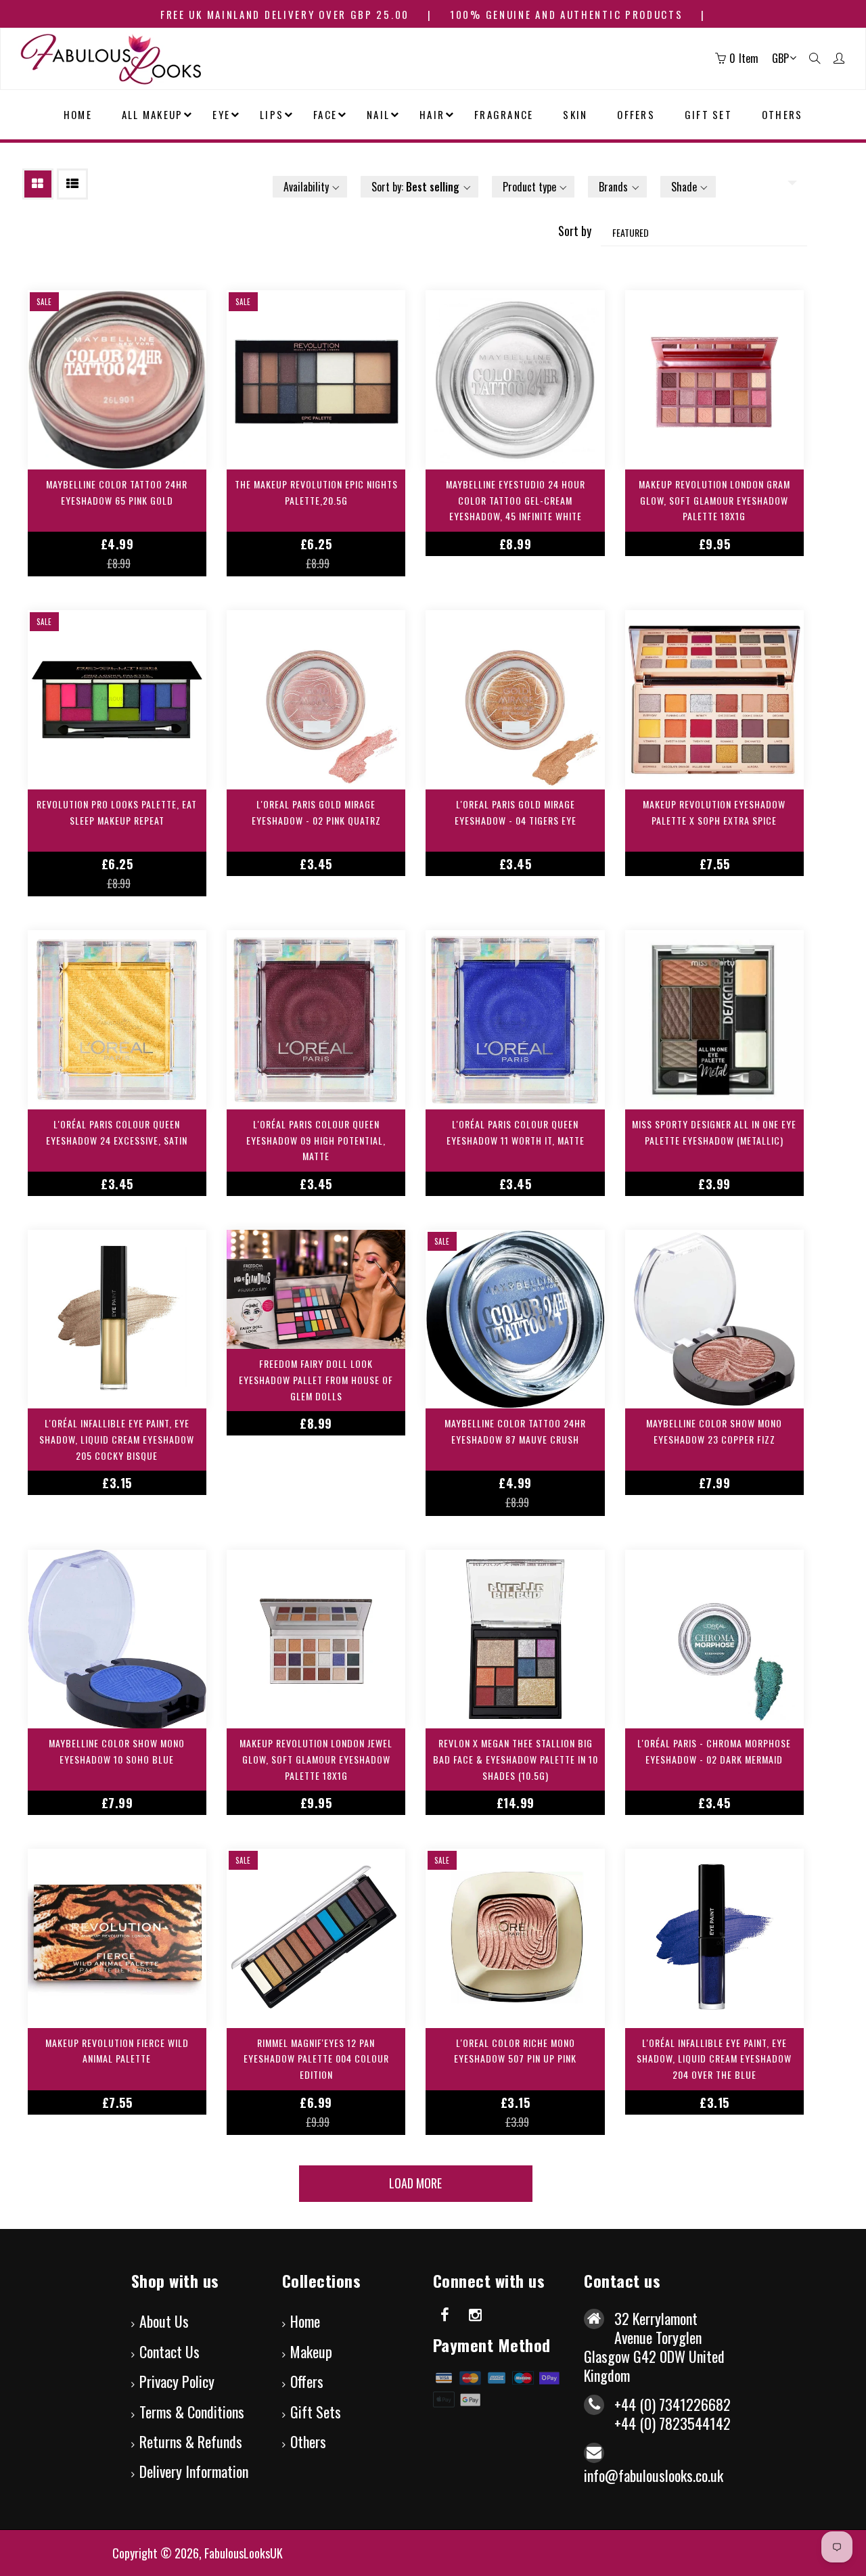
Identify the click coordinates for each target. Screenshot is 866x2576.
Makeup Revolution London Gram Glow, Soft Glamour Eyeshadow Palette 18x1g (714, 500)
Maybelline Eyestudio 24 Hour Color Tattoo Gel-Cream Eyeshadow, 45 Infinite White (516, 500)
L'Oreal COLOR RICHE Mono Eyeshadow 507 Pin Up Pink (515, 2051)
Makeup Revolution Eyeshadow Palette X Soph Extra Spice (714, 812)
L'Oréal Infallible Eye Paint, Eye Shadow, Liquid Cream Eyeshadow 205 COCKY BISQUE (117, 1439)
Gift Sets (316, 2412)
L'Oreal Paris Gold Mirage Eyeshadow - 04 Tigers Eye (516, 812)
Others (308, 2441)
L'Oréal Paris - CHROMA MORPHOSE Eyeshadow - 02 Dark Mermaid (714, 1751)
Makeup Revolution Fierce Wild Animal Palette (117, 2051)
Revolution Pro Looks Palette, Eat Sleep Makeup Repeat (117, 812)
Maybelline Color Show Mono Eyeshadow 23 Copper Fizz (714, 1431)
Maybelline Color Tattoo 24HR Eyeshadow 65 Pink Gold (117, 492)
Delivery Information (194, 2471)
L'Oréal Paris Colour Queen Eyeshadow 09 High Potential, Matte (316, 1140)
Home (305, 2321)
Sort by (575, 231)
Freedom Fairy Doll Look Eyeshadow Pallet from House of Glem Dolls (316, 1380)
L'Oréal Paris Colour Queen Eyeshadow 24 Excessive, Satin (117, 1132)
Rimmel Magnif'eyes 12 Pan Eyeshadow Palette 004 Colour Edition (316, 2059)
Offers (307, 2381)
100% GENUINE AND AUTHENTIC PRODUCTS (567, 14)
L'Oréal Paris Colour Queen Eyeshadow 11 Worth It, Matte (516, 1132)
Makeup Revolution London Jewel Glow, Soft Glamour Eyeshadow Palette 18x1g (316, 1759)
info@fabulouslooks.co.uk (654, 2475)
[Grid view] (38, 184)
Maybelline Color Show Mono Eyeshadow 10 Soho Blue (117, 1751)
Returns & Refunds (191, 2441)
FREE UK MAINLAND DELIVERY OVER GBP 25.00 (285, 14)
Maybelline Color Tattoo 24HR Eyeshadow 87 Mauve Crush (515, 1431)
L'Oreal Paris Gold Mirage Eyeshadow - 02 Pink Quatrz (316, 812)
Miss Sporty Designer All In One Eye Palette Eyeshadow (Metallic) (714, 1132)
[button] (310, 187)
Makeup (311, 2351)
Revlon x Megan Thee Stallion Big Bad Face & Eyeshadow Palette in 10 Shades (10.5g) (516, 1759)
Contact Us (169, 2351)
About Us (164, 2321)
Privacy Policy (177, 2381)
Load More (415, 2183)
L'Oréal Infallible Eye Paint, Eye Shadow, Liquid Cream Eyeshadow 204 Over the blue (714, 2059)
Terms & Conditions (192, 2412)
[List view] (72, 184)
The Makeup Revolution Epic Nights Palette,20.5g (316, 492)
